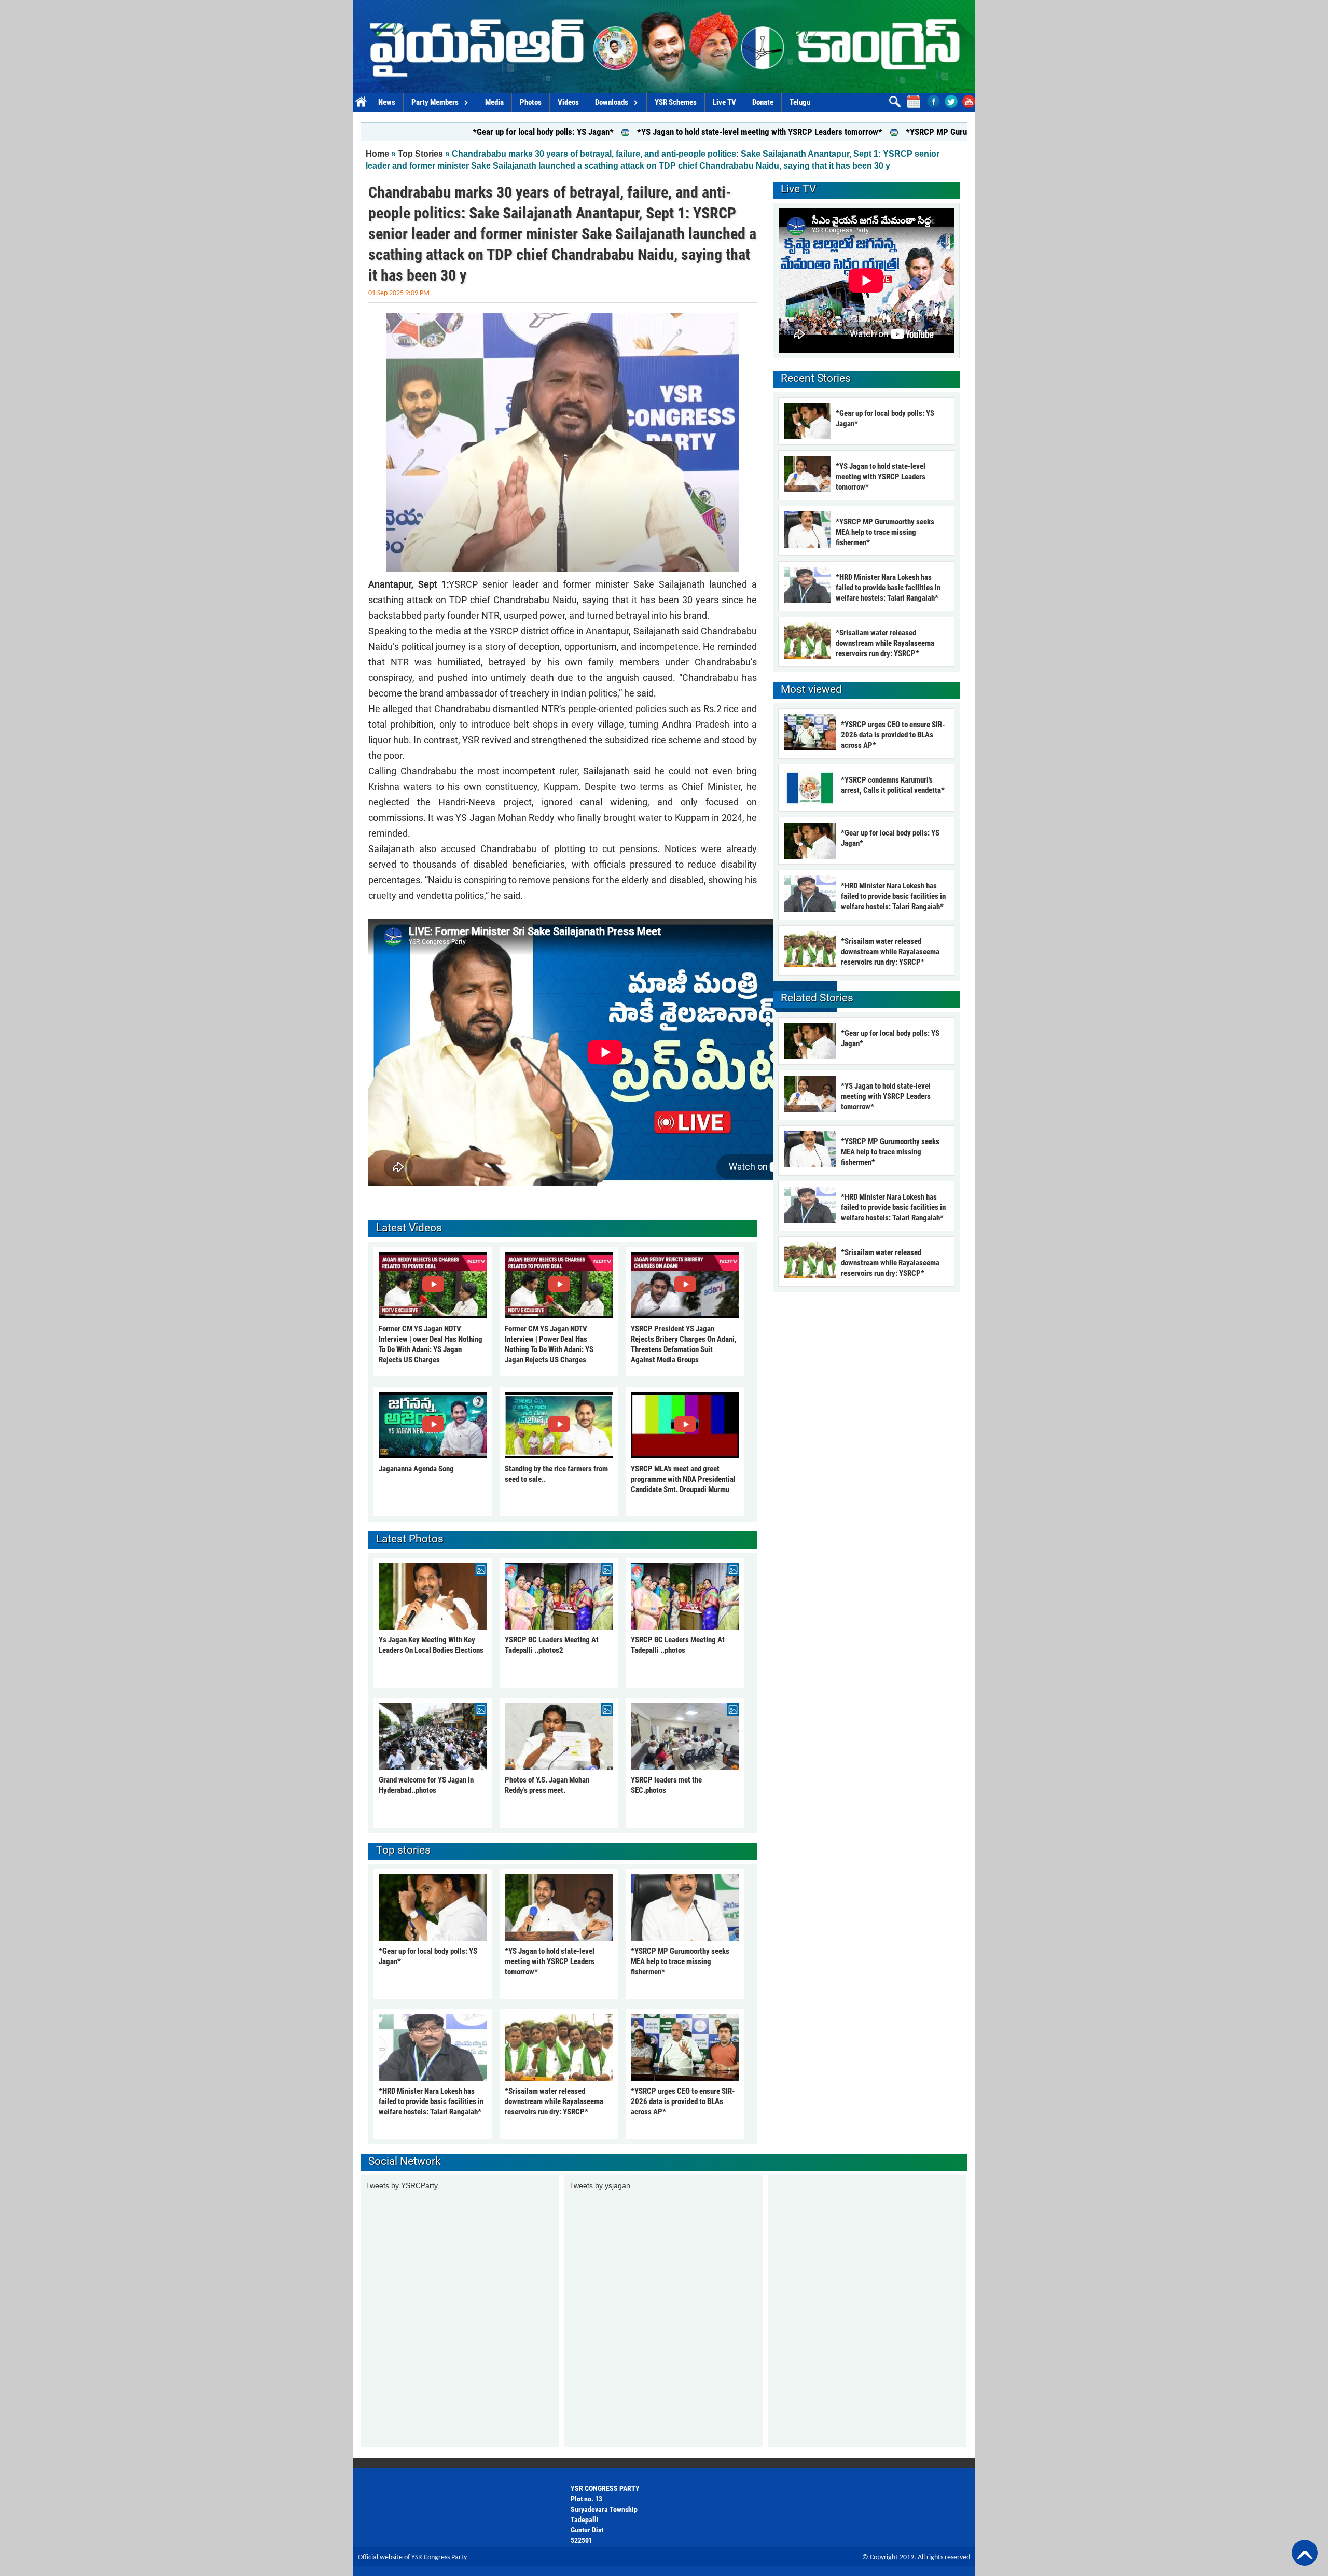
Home (361, 102)
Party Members (435, 102)
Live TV (724, 102)
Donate (763, 102)
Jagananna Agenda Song (416, 1469)
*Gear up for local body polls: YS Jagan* (404, 132)
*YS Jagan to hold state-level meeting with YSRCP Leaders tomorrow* (620, 132)
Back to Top (1305, 2553)
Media (494, 102)
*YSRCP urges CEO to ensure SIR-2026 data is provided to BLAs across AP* (683, 2101)
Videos (568, 102)
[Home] (664, 46)
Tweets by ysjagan (600, 2185)
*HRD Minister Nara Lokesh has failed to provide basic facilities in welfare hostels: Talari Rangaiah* (431, 2101)
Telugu (800, 102)
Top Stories (420, 154)
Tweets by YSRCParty (402, 2185)
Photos (531, 102)
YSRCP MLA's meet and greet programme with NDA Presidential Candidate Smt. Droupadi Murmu (683, 1479)
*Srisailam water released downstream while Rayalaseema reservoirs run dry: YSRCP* (554, 2101)
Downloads (612, 102)
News (387, 102)
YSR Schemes (676, 102)
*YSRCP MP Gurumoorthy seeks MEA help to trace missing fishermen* (890, 132)
